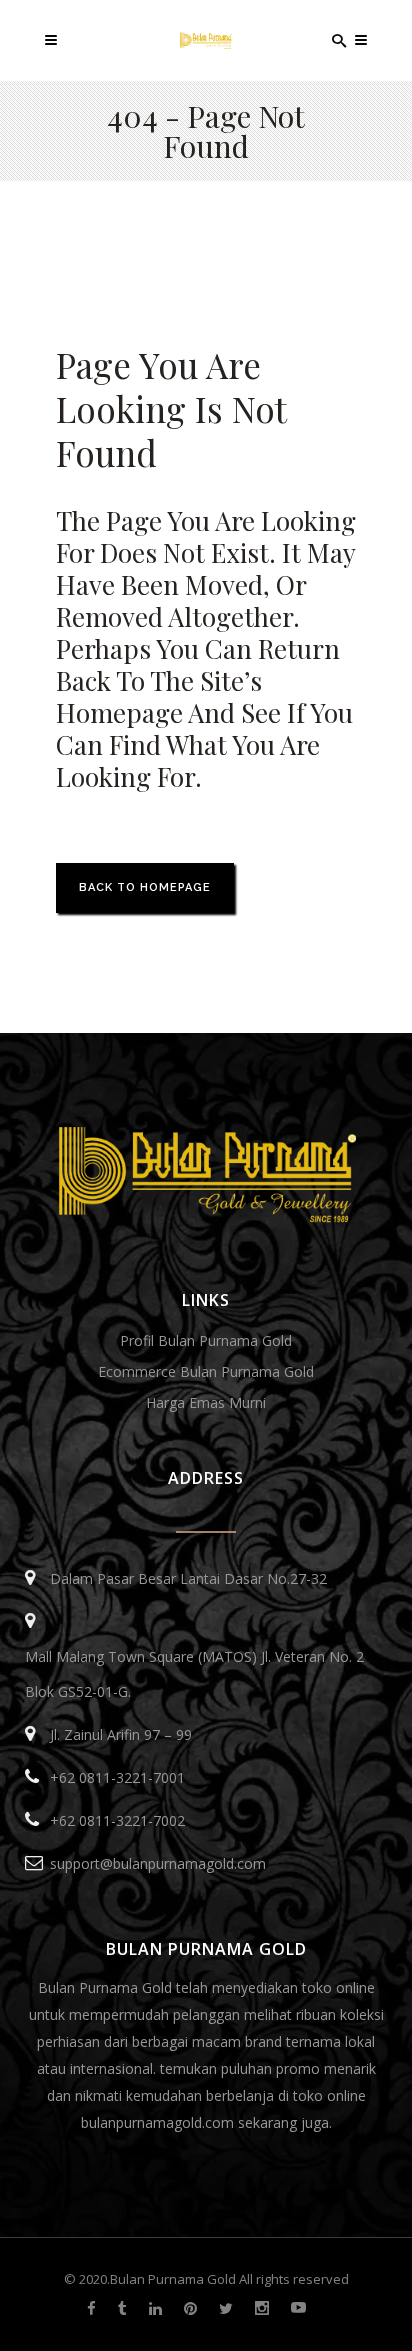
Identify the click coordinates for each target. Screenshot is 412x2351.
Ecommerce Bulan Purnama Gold (206, 1371)
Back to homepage (145, 887)
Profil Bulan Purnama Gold (206, 1340)
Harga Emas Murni (206, 1402)
